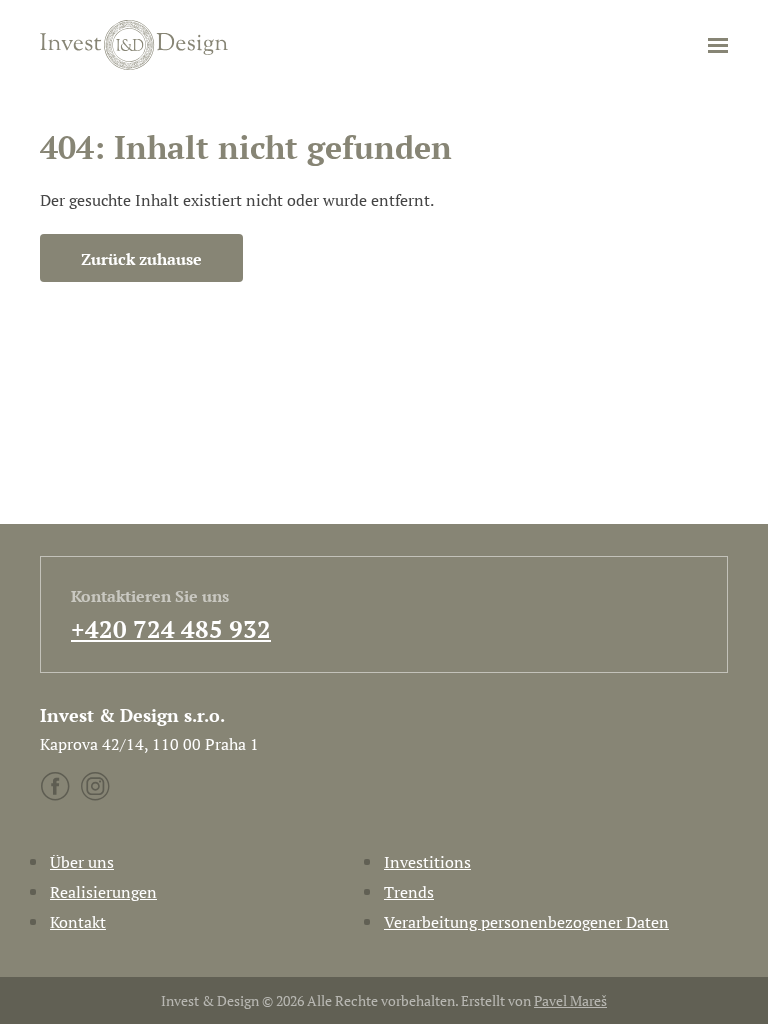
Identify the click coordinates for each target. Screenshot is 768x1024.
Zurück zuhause (141, 259)
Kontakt (78, 922)
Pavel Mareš (570, 1000)
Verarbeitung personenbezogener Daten (526, 922)
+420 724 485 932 (171, 629)
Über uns (82, 862)
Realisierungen (103, 892)
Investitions (427, 862)
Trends (409, 892)
